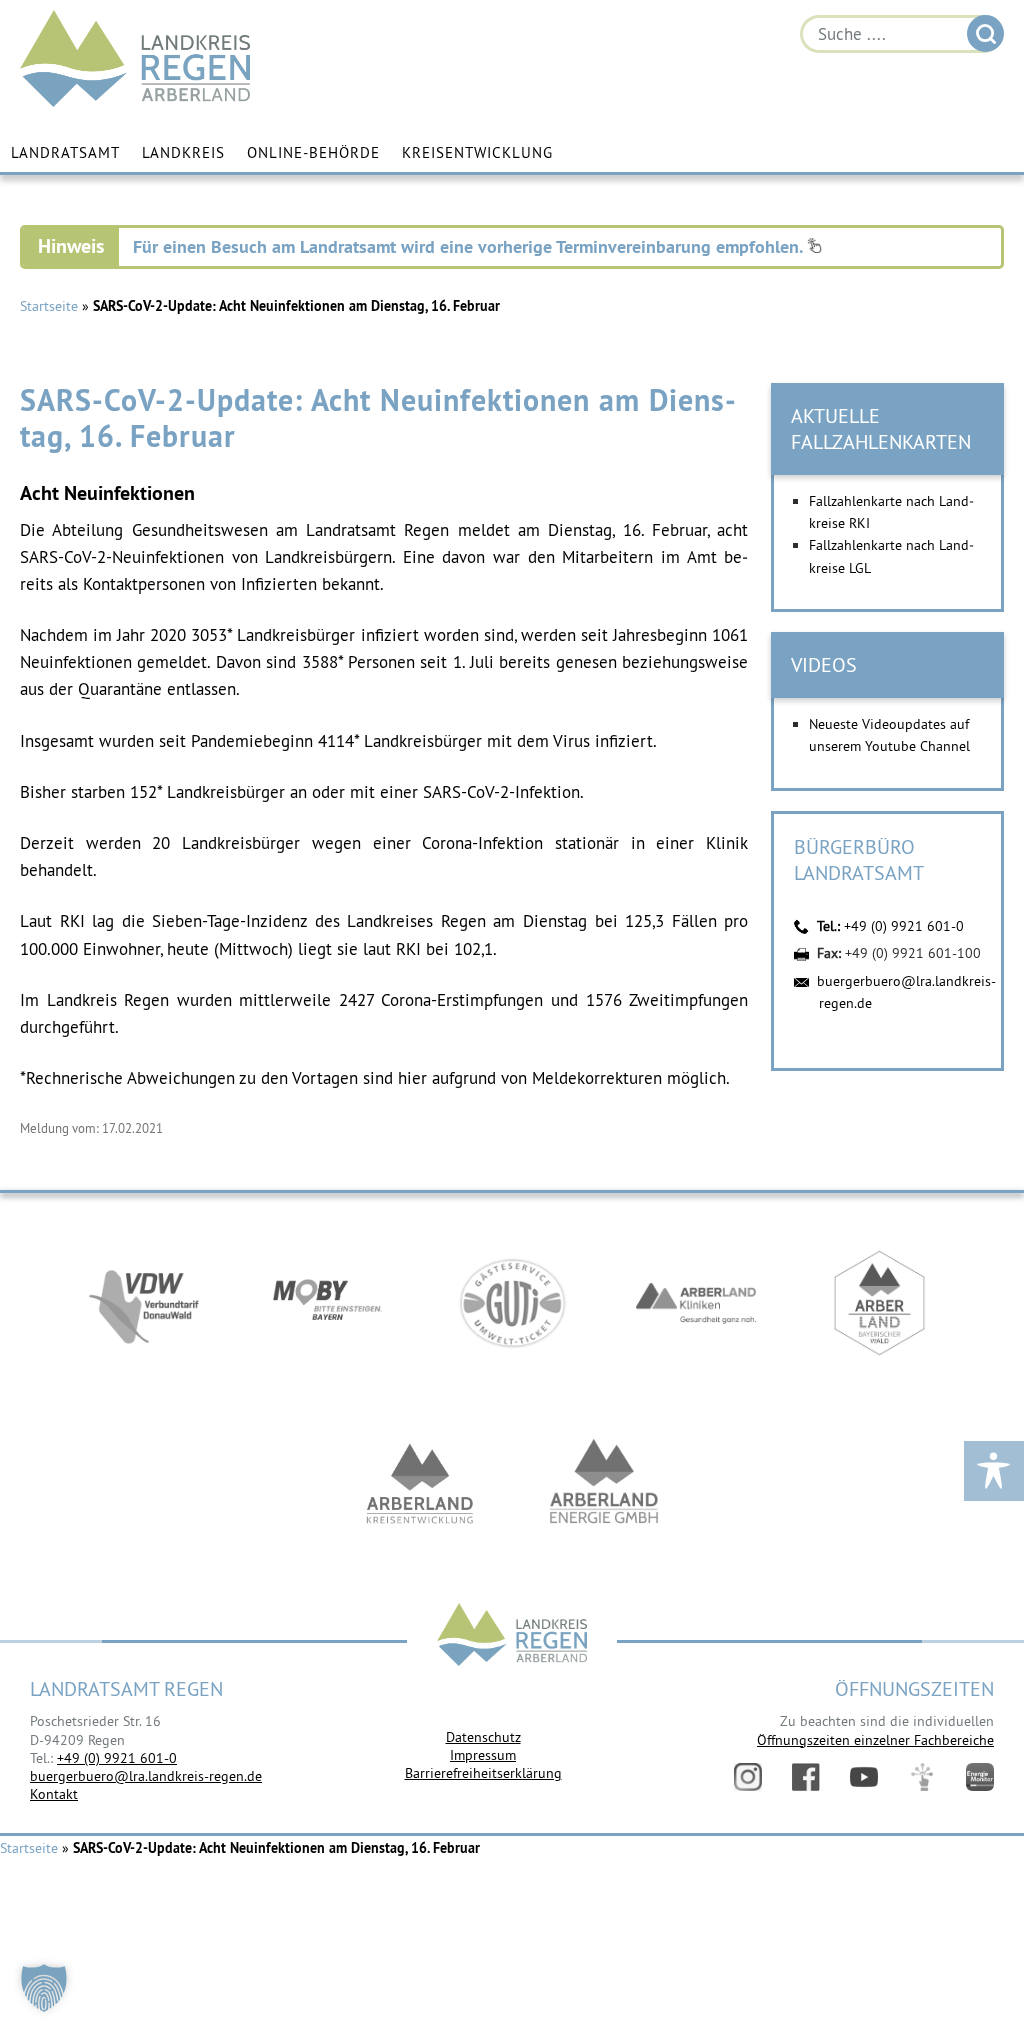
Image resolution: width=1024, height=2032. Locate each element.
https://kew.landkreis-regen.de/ (420, 1483)
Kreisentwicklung (477, 152)
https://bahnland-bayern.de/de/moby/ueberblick (328, 1303)
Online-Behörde (313, 152)
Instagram (748, 1777)
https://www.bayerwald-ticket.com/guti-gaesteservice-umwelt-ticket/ (512, 1303)
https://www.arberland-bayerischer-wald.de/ (880, 1303)
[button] (44, 1988)
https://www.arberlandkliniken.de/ (696, 1303)
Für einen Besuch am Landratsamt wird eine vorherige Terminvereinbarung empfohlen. (470, 246)
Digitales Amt (922, 1777)
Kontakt (54, 1794)
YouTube (864, 1777)
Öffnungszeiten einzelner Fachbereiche (875, 1740)
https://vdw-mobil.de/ (144, 1303)
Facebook (806, 1777)
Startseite (49, 306)
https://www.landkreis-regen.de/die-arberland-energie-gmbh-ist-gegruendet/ (604, 1483)
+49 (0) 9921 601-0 (904, 926)
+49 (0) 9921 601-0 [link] (117, 1758)
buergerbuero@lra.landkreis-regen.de (146, 1776)
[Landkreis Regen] (512, 1636)
